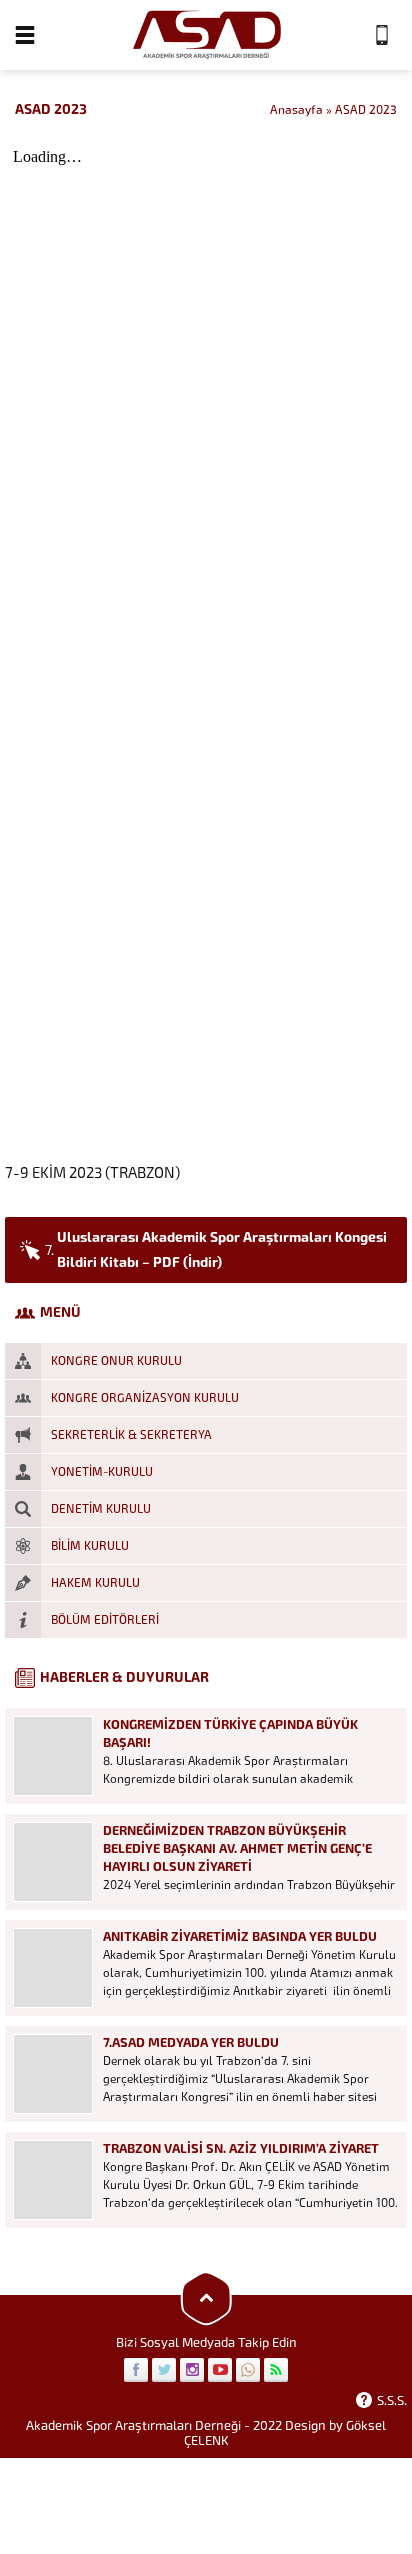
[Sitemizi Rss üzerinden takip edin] (276, 2370)
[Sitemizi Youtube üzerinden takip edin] (220, 2370)
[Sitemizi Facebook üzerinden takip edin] (136, 2370)
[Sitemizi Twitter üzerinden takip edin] (164, 2370)
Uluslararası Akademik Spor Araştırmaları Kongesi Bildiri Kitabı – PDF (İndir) (216, 1250)
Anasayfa (296, 110)
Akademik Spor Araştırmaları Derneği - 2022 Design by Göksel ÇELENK (206, 2433)
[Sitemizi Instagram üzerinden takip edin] (192, 2370)
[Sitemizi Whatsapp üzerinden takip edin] (248, 2370)
